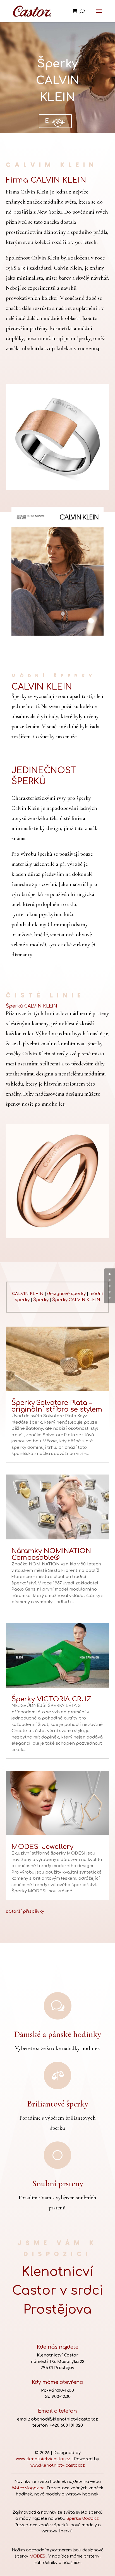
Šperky (41, 1300)
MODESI (38, 2556)
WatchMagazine (28, 2488)
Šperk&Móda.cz (83, 2519)
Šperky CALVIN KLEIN (76, 1300)
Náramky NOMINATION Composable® (51, 1554)
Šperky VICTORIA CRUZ (51, 1699)
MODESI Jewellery (42, 1847)
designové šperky (66, 1294)
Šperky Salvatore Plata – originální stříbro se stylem (57, 1406)
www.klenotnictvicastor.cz (43, 2459)
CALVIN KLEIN (28, 1294)
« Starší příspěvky (25, 1911)
